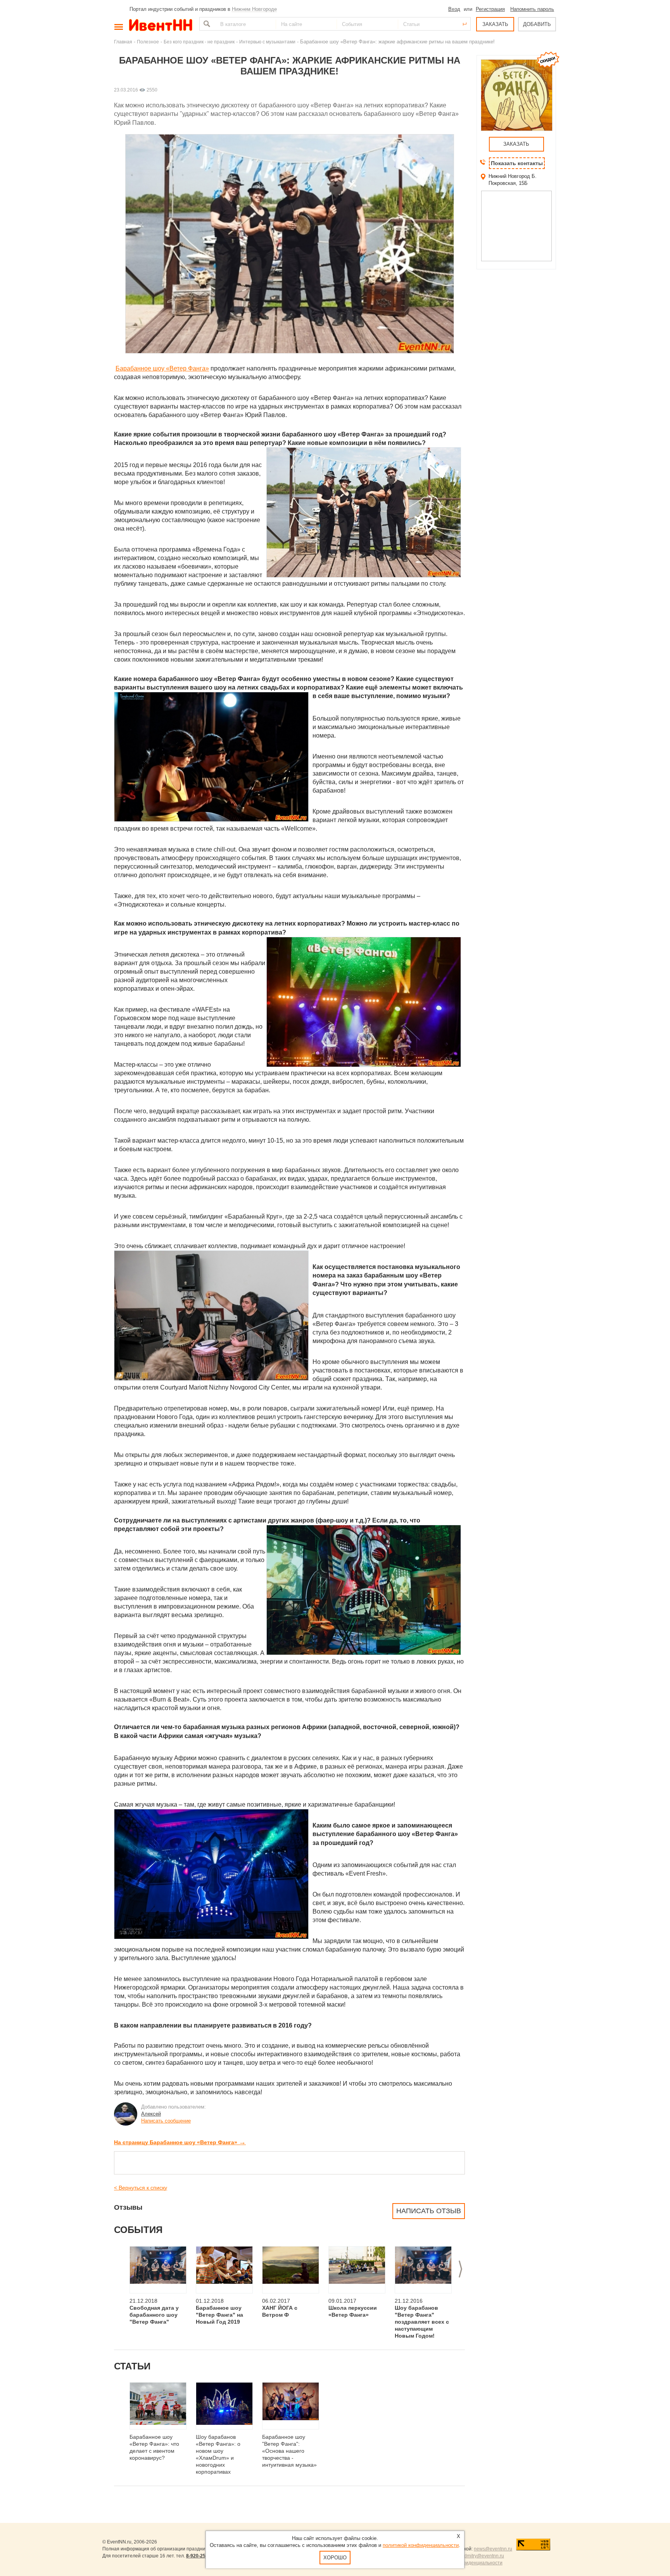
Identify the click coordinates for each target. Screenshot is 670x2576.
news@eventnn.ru (493, 2549)
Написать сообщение (166, 2121)
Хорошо (335, 2558)
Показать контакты (517, 163)
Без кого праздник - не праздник (199, 42)
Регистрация (490, 9)
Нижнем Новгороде (254, 9)
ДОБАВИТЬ (537, 24)
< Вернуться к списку (141, 2188)
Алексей (151, 2114)
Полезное (148, 42)
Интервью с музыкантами (267, 42)
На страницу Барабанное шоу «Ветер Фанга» (180, 2142)
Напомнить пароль (532, 9)
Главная (123, 42)
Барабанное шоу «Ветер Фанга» (162, 368)
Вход (454, 9)
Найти (206, 24)
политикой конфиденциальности (421, 2545)
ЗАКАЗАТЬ (495, 24)
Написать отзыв (429, 2211)
